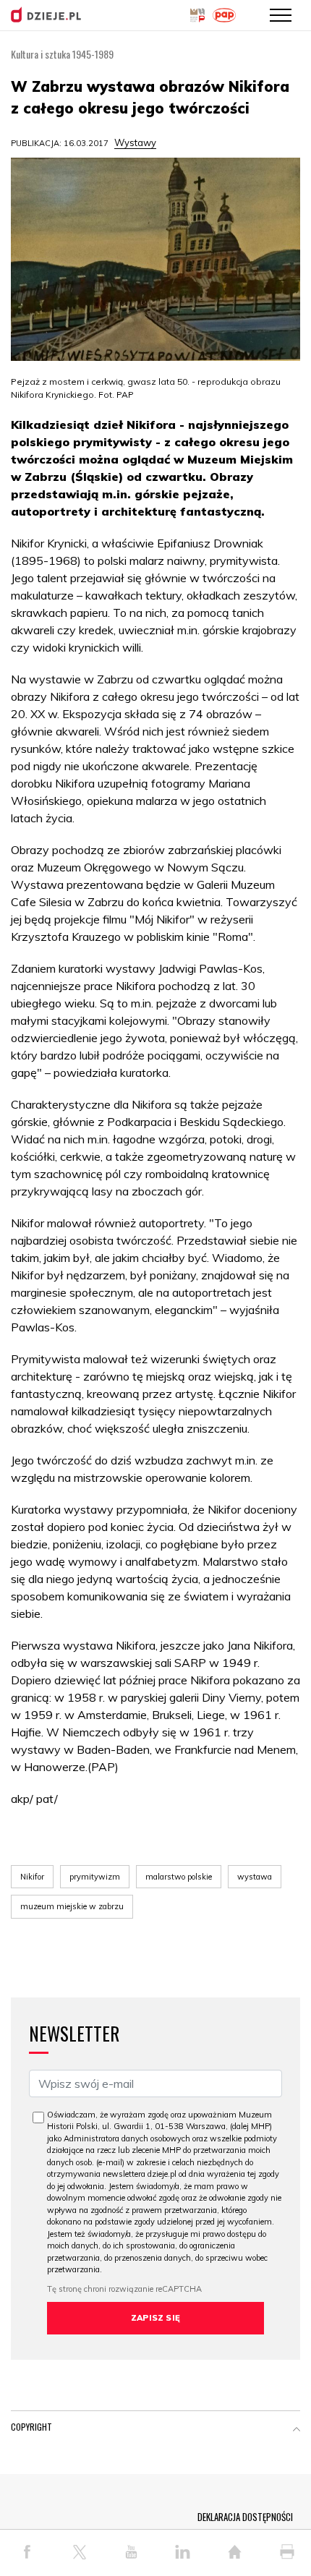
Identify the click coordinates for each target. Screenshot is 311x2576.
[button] (297, 2430)
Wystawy (135, 142)
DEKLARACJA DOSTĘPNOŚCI (245, 2517)
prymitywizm (95, 1877)
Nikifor (32, 1877)
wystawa (255, 1877)
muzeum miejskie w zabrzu (72, 1906)
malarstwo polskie (179, 1877)
